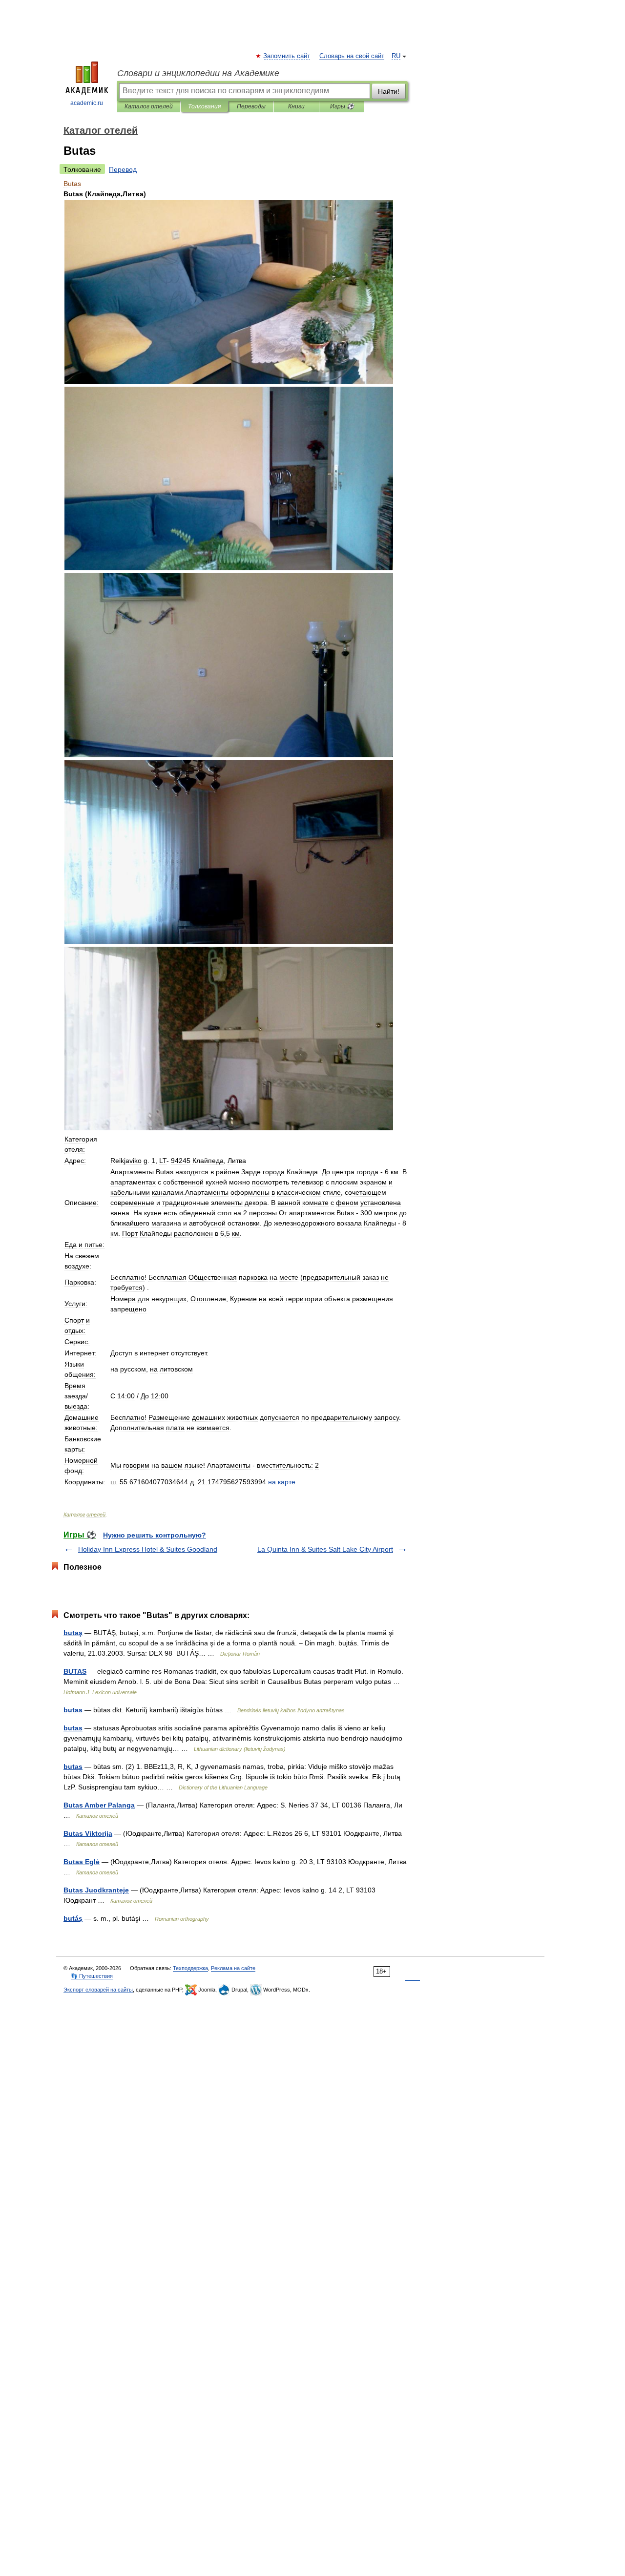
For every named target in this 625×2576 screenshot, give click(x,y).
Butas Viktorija (88, 1833)
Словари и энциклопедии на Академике (198, 73)
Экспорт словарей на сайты (98, 1990)
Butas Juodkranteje (96, 1890)
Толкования (204, 106)
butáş (73, 1918)
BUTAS (75, 1671)
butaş (73, 1633)
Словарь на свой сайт (352, 56)
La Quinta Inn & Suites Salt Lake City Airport (325, 1549)
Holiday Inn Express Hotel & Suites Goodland (148, 1549)
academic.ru (87, 103)
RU (396, 56)
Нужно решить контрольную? (155, 1535)
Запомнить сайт (287, 56)
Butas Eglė (82, 1862)
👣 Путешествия (92, 1976)
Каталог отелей (149, 106)
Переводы (251, 106)
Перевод (123, 169)
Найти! (389, 91)
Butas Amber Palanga (99, 1805)
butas (73, 1710)
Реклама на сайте (233, 1968)
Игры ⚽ (342, 106)
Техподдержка (190, 1968)
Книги (296, 106)
